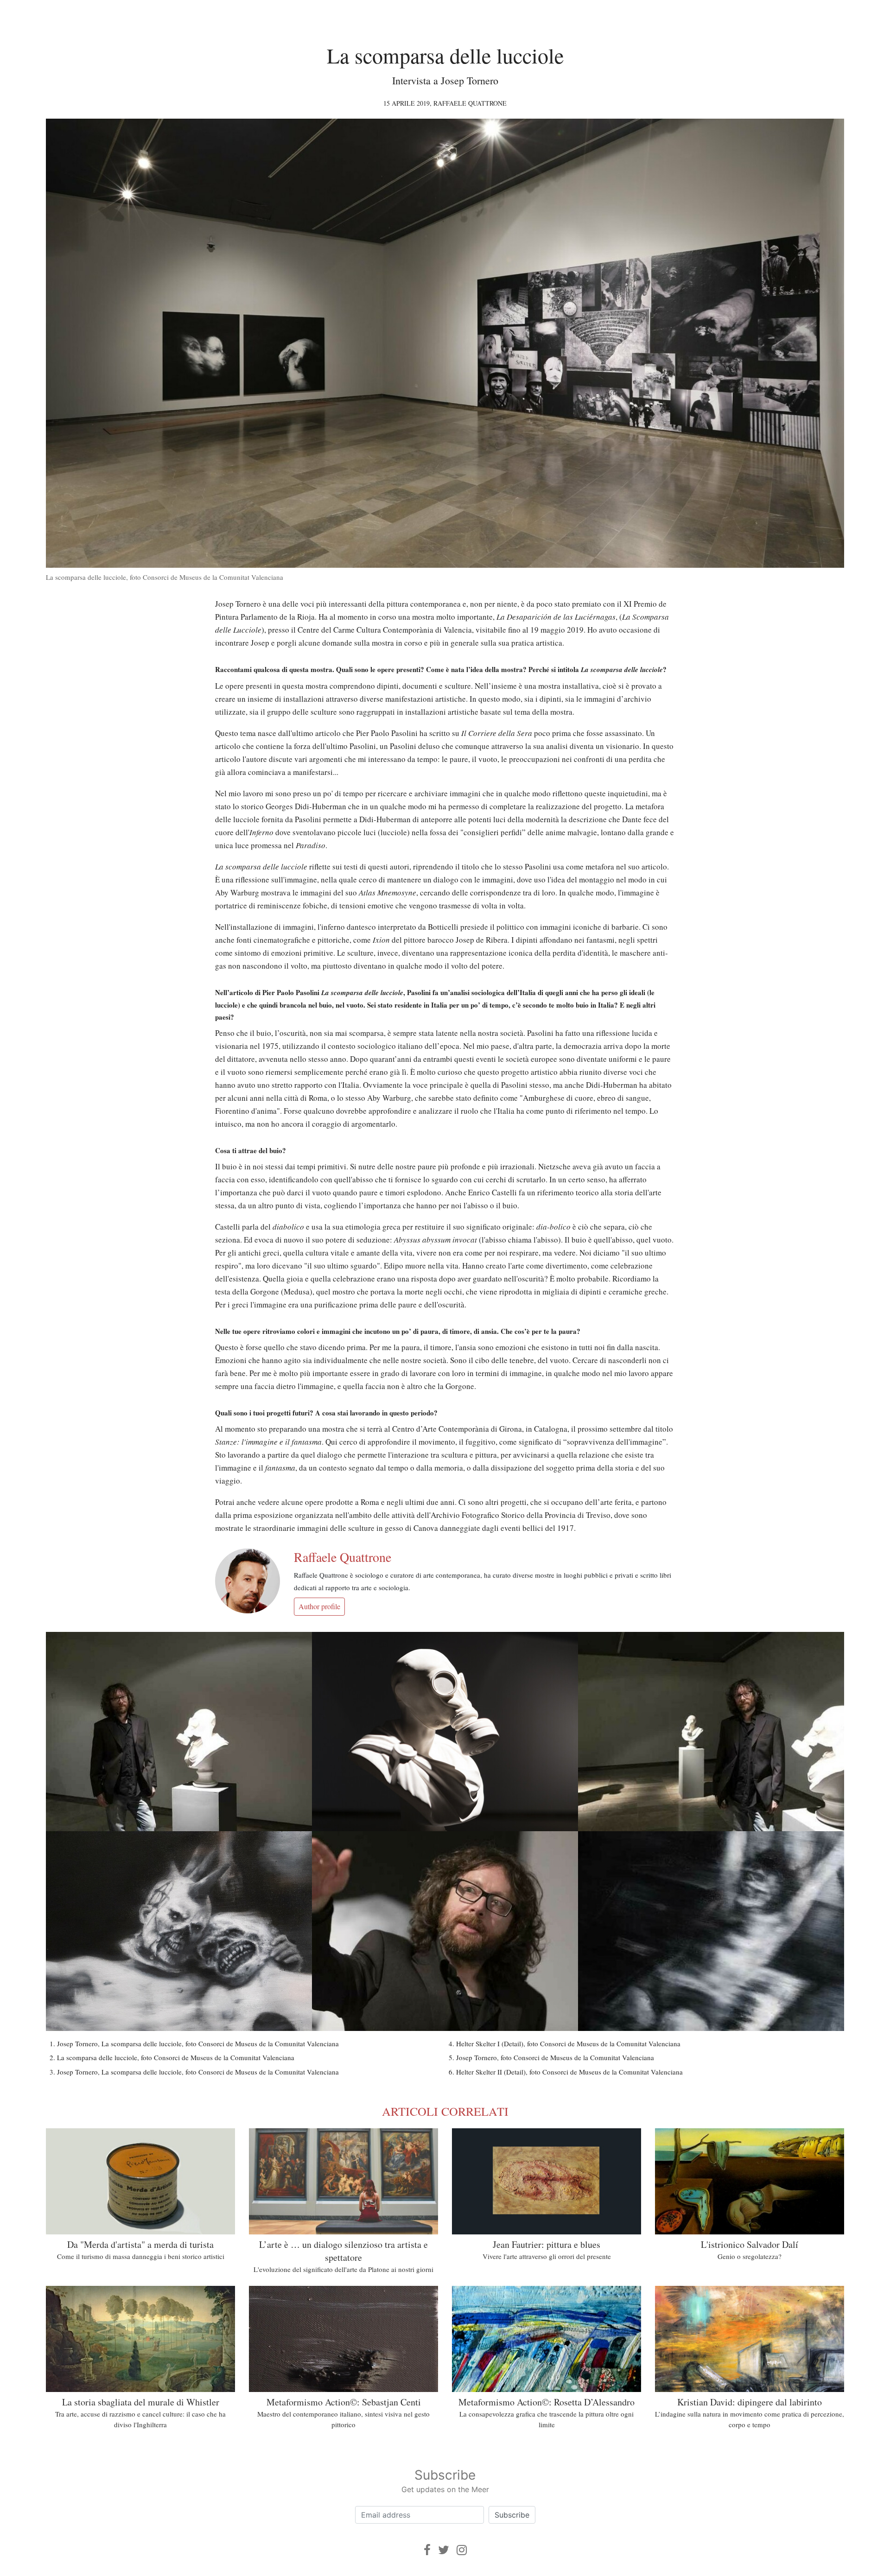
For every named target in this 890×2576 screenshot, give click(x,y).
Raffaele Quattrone (470, 103)
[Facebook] (427, 2550)
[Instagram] (462, 2550)
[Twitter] (444, 2550)
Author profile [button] (319, 1606)
